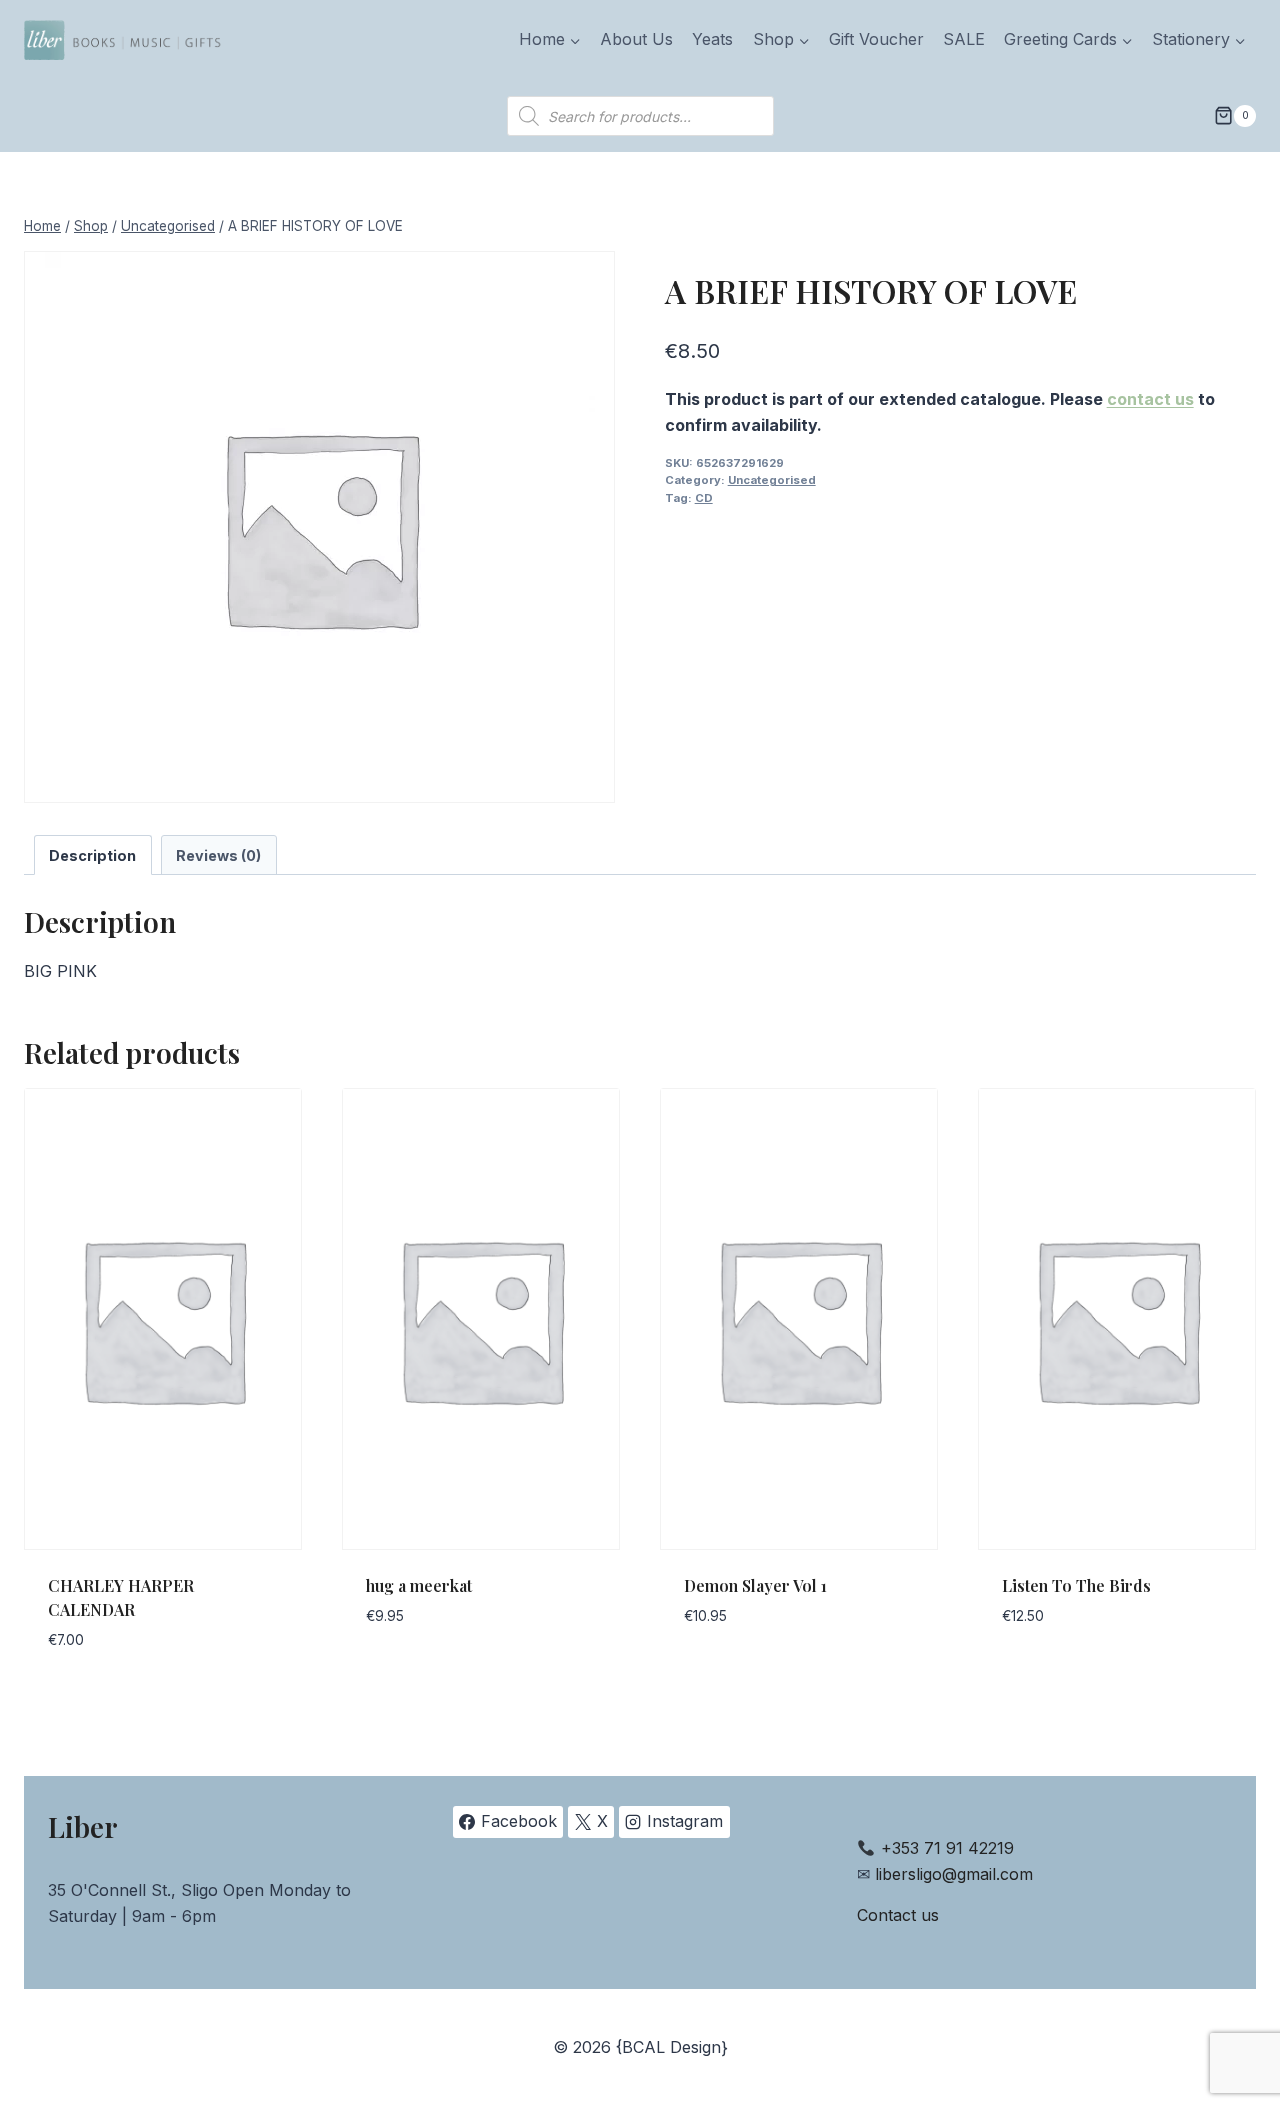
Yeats (712, 39)
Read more (408, 1676)
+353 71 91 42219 (947, 1848)
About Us (636, 39)
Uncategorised (772, 480)
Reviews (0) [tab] (218, 855)
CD (704, 498)
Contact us (898, 1915)
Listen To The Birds (1076, 1585)
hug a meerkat (419, 1585)
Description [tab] (92, 855)
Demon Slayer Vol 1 (755, 1585)
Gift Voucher (876, 39)
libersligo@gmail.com (954, 1874)
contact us (1150, 399)
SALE (964, 39)
